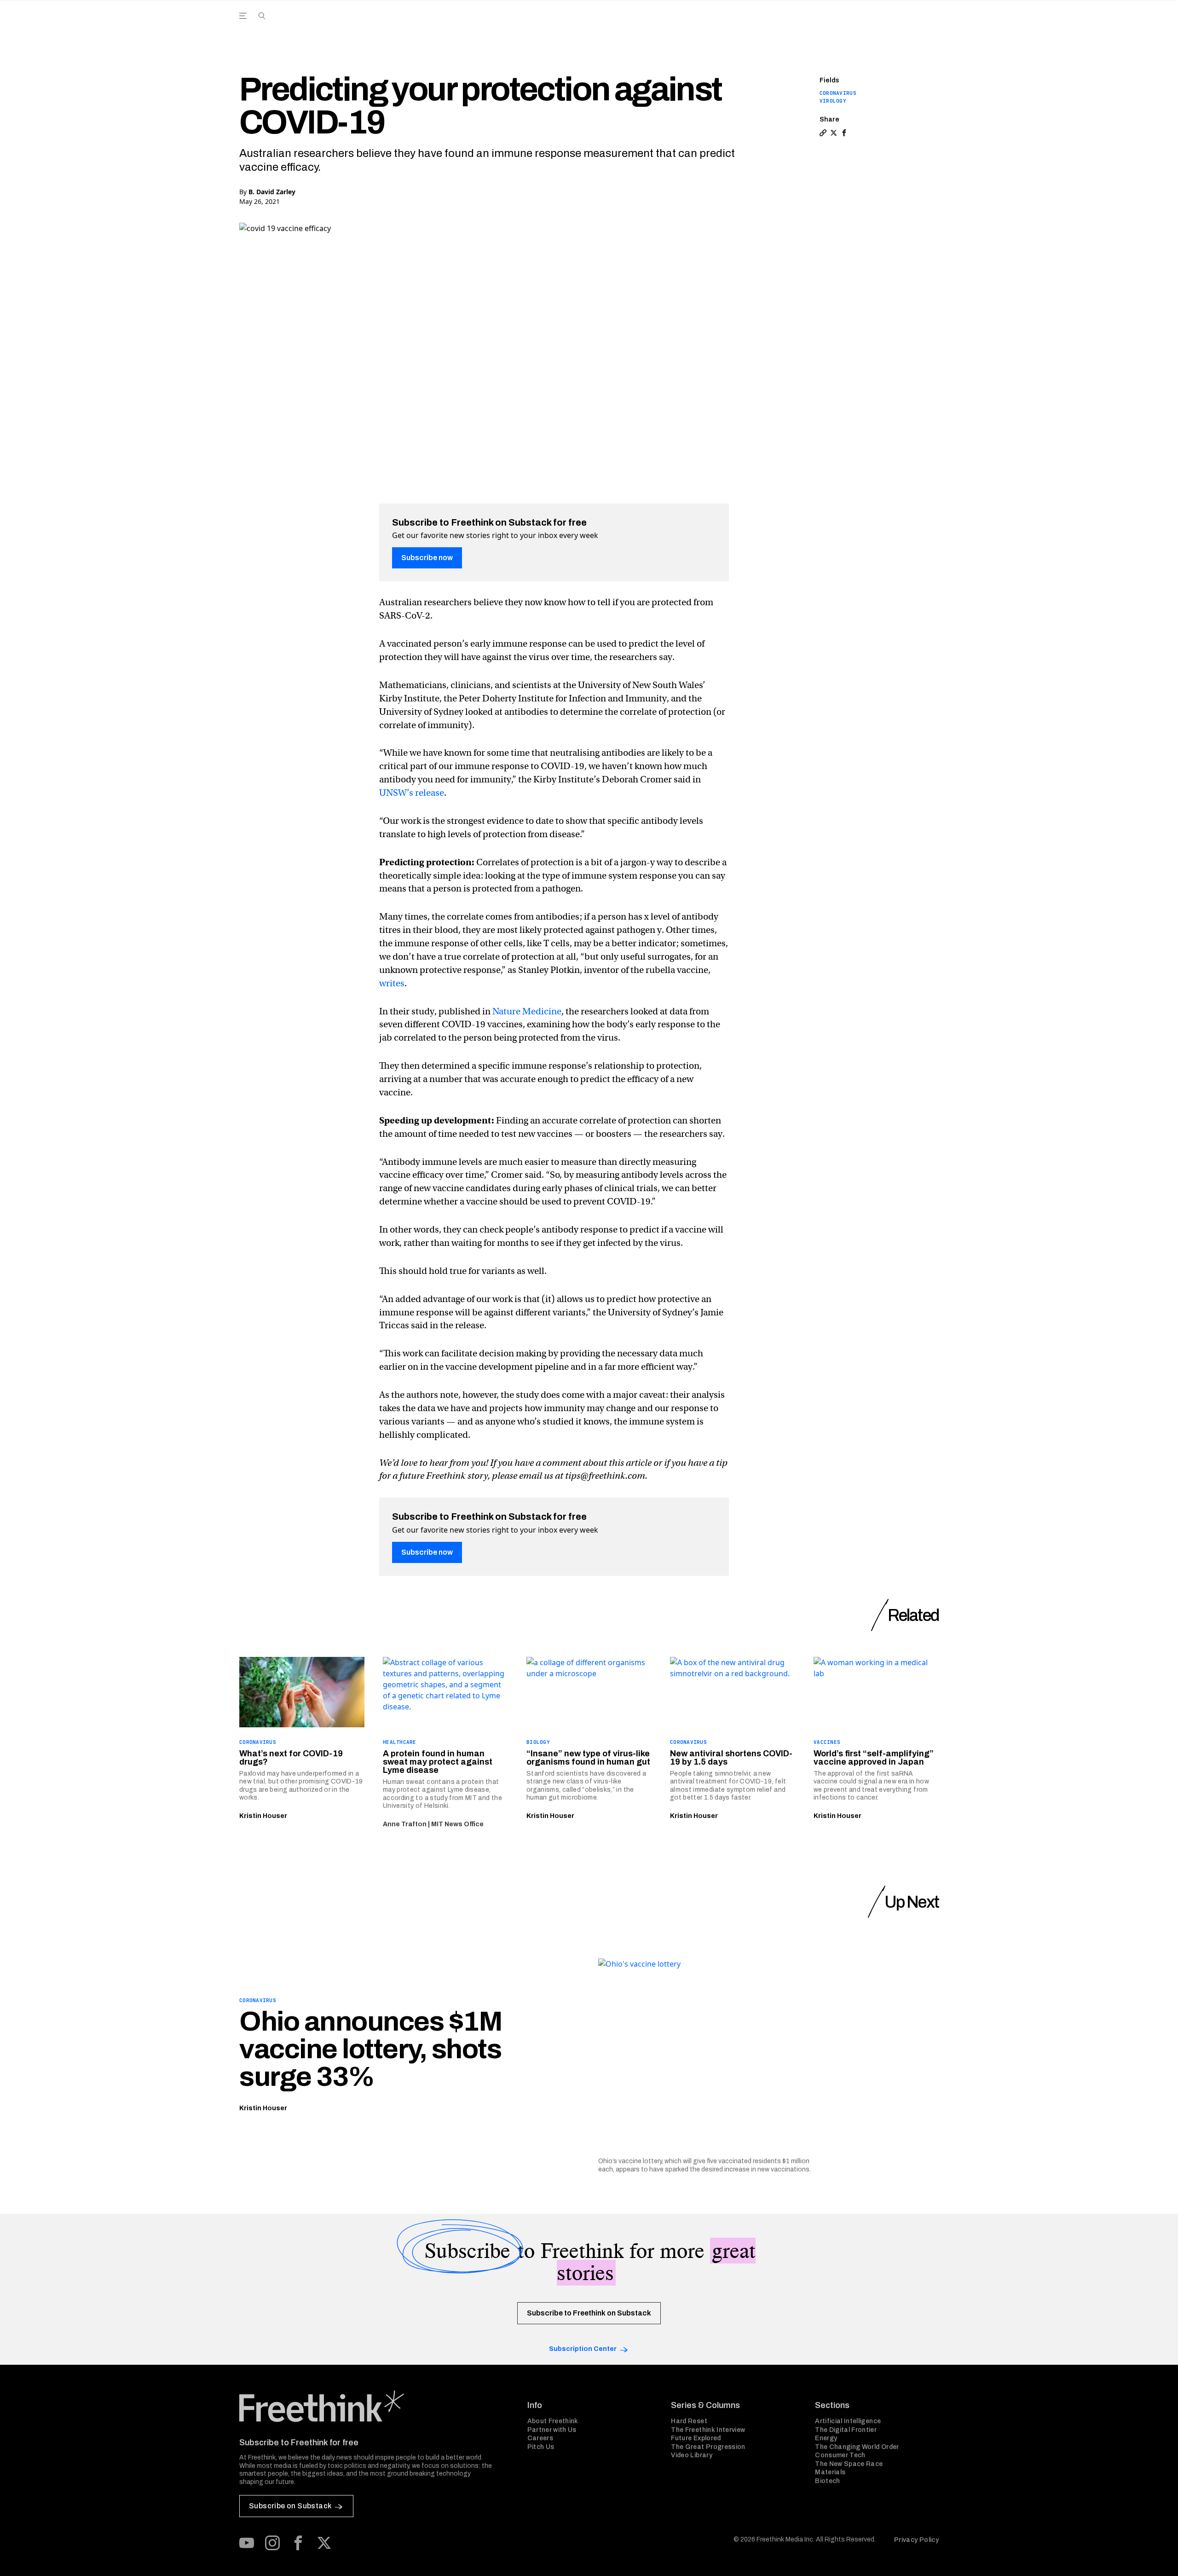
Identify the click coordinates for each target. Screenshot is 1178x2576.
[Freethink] (861, 26)
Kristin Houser (263, 1816)
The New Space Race (849, 2464)
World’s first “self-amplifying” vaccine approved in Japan (874, 1758)
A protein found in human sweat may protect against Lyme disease (438, 1762)
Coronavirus (838, 93)
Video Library (692, 2455)
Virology (833, 101)
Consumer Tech (840, 2455)
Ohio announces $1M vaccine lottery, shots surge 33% (371, 2049)
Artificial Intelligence (848, 2421)
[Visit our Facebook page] (298, 2543)
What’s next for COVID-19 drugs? (291, 1758)
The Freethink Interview (708, 2430)
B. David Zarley (272, 192)
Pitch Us (541, 2447)
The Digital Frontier (846, 2430)
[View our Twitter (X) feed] (324, 2543)
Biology (538, 1742)
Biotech (827, 2481)
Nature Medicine (527, 1011)
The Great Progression (708, 2447)
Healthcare (400, 1742)
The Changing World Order (857, 2447)
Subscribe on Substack (290, 2506)
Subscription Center (583, 2349)
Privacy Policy (916, 2540)
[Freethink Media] (373, 2406)
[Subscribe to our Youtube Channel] (247, 2543)
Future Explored (696, 2438)
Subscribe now (427, 558)
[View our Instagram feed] (272, 2543)
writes (392, 983)
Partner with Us (552, 2430)
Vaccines (827, 1742)
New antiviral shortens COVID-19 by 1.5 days (731, 1758)
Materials (830, 2472)
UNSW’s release (412, 793)
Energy (826, 2438)
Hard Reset (689, 2421)
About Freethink (553, 2421)
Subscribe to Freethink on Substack (589, 2313)
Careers (540, 2438)
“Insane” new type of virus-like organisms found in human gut (588, 1758)
